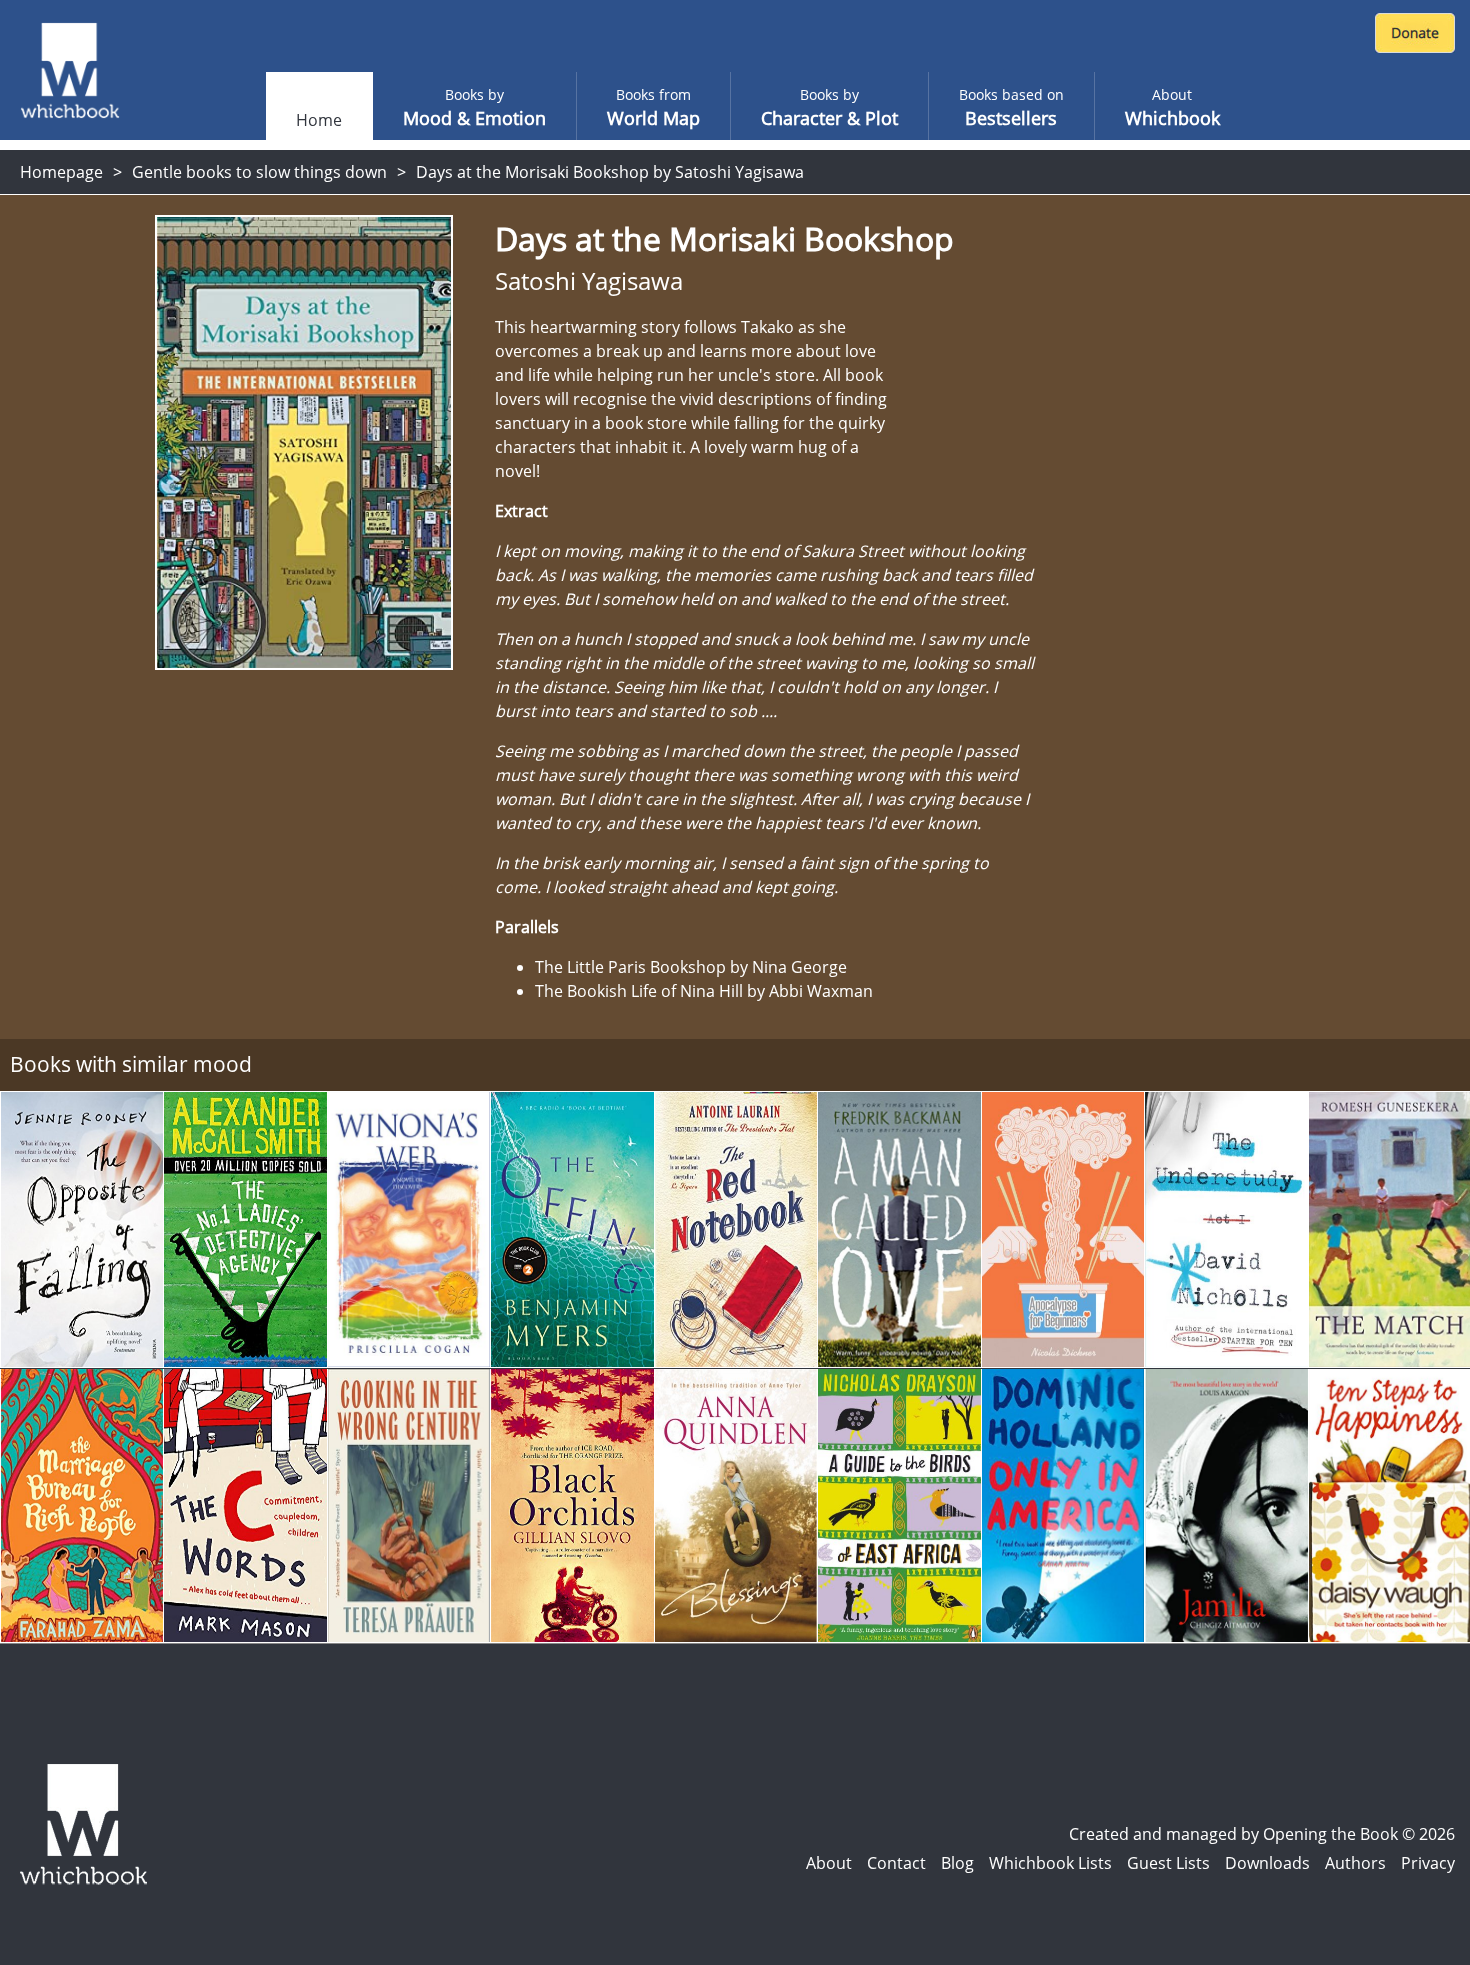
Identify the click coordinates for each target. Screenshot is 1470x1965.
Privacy (1428, 1863)
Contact (896, 1863)
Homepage (61, 172)
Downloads (1267, 1863)
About (829, 1863)
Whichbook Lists (1050, 1863)
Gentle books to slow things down (259, 172)
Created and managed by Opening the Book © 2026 (1262, 1834)
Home (319, 120)
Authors (1355, 1863)
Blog (957, 1863)
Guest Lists (1168, 1863)
